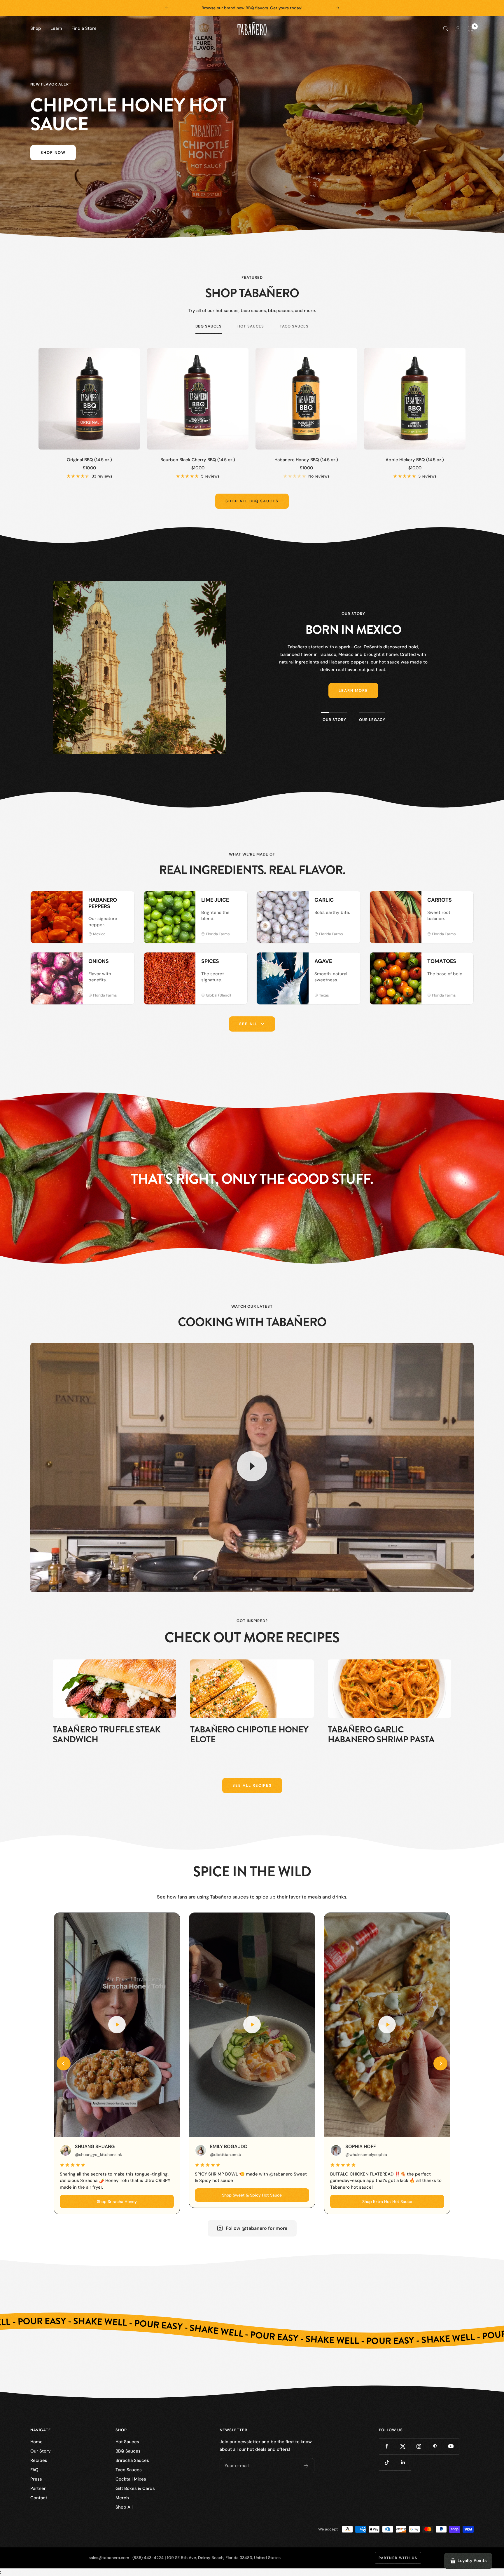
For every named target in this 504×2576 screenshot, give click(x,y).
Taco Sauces (294, 326)
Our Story (41, 2451)
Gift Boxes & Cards (135, 2488)
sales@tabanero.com (109, 2558)
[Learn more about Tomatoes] (463, 963)
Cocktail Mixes (131, 2479)
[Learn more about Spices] (237, 963)
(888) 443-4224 (148, 2558)
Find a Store (84, 28)
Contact (39, 2498)
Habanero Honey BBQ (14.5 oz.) (306, 460)
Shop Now (53, 153)
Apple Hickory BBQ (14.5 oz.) (415, 460)
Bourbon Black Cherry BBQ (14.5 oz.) (198, 460)
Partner (38, 2488)
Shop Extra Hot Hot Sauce (387, 2201)
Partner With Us (398, 2558)
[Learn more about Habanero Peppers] (124, 902)
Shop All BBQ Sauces (252, 501)
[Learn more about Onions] (124, 963)
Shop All (124, 2507)
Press (36, 2479)
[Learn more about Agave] (350, 963)
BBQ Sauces (209, 326)
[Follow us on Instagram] (419, 2446)
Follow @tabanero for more (257, 2228)
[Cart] (471, 29)
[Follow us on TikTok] (387, 2462)
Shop (36, 28)
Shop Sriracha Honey (117, 2201)
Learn (56, 28)
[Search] (446, 29)
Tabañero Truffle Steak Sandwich (107, 1735)
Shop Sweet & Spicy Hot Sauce (252, 2195)
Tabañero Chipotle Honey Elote (249, 1735)
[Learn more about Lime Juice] (237, 902)
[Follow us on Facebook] (387, 2446)
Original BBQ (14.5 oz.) (89, 460)
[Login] (458, 29)
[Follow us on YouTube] (451, 2446)
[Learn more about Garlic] (350, 902)
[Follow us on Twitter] (403, 2446)
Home (36, 2442)
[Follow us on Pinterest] (435, 2446)
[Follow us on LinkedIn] (403, 2462)
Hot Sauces (251, 326)
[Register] (306, 2466)
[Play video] (252, 1466)
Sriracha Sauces (132, 2460)
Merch (122, 2498)
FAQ (34, 2470)
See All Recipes (252, 1785)
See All (249, 1024)
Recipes (39, 2460)
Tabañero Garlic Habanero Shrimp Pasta (381, 1735)
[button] (64, 2063)
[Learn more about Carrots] (463, 902)
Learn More (353, 690)
